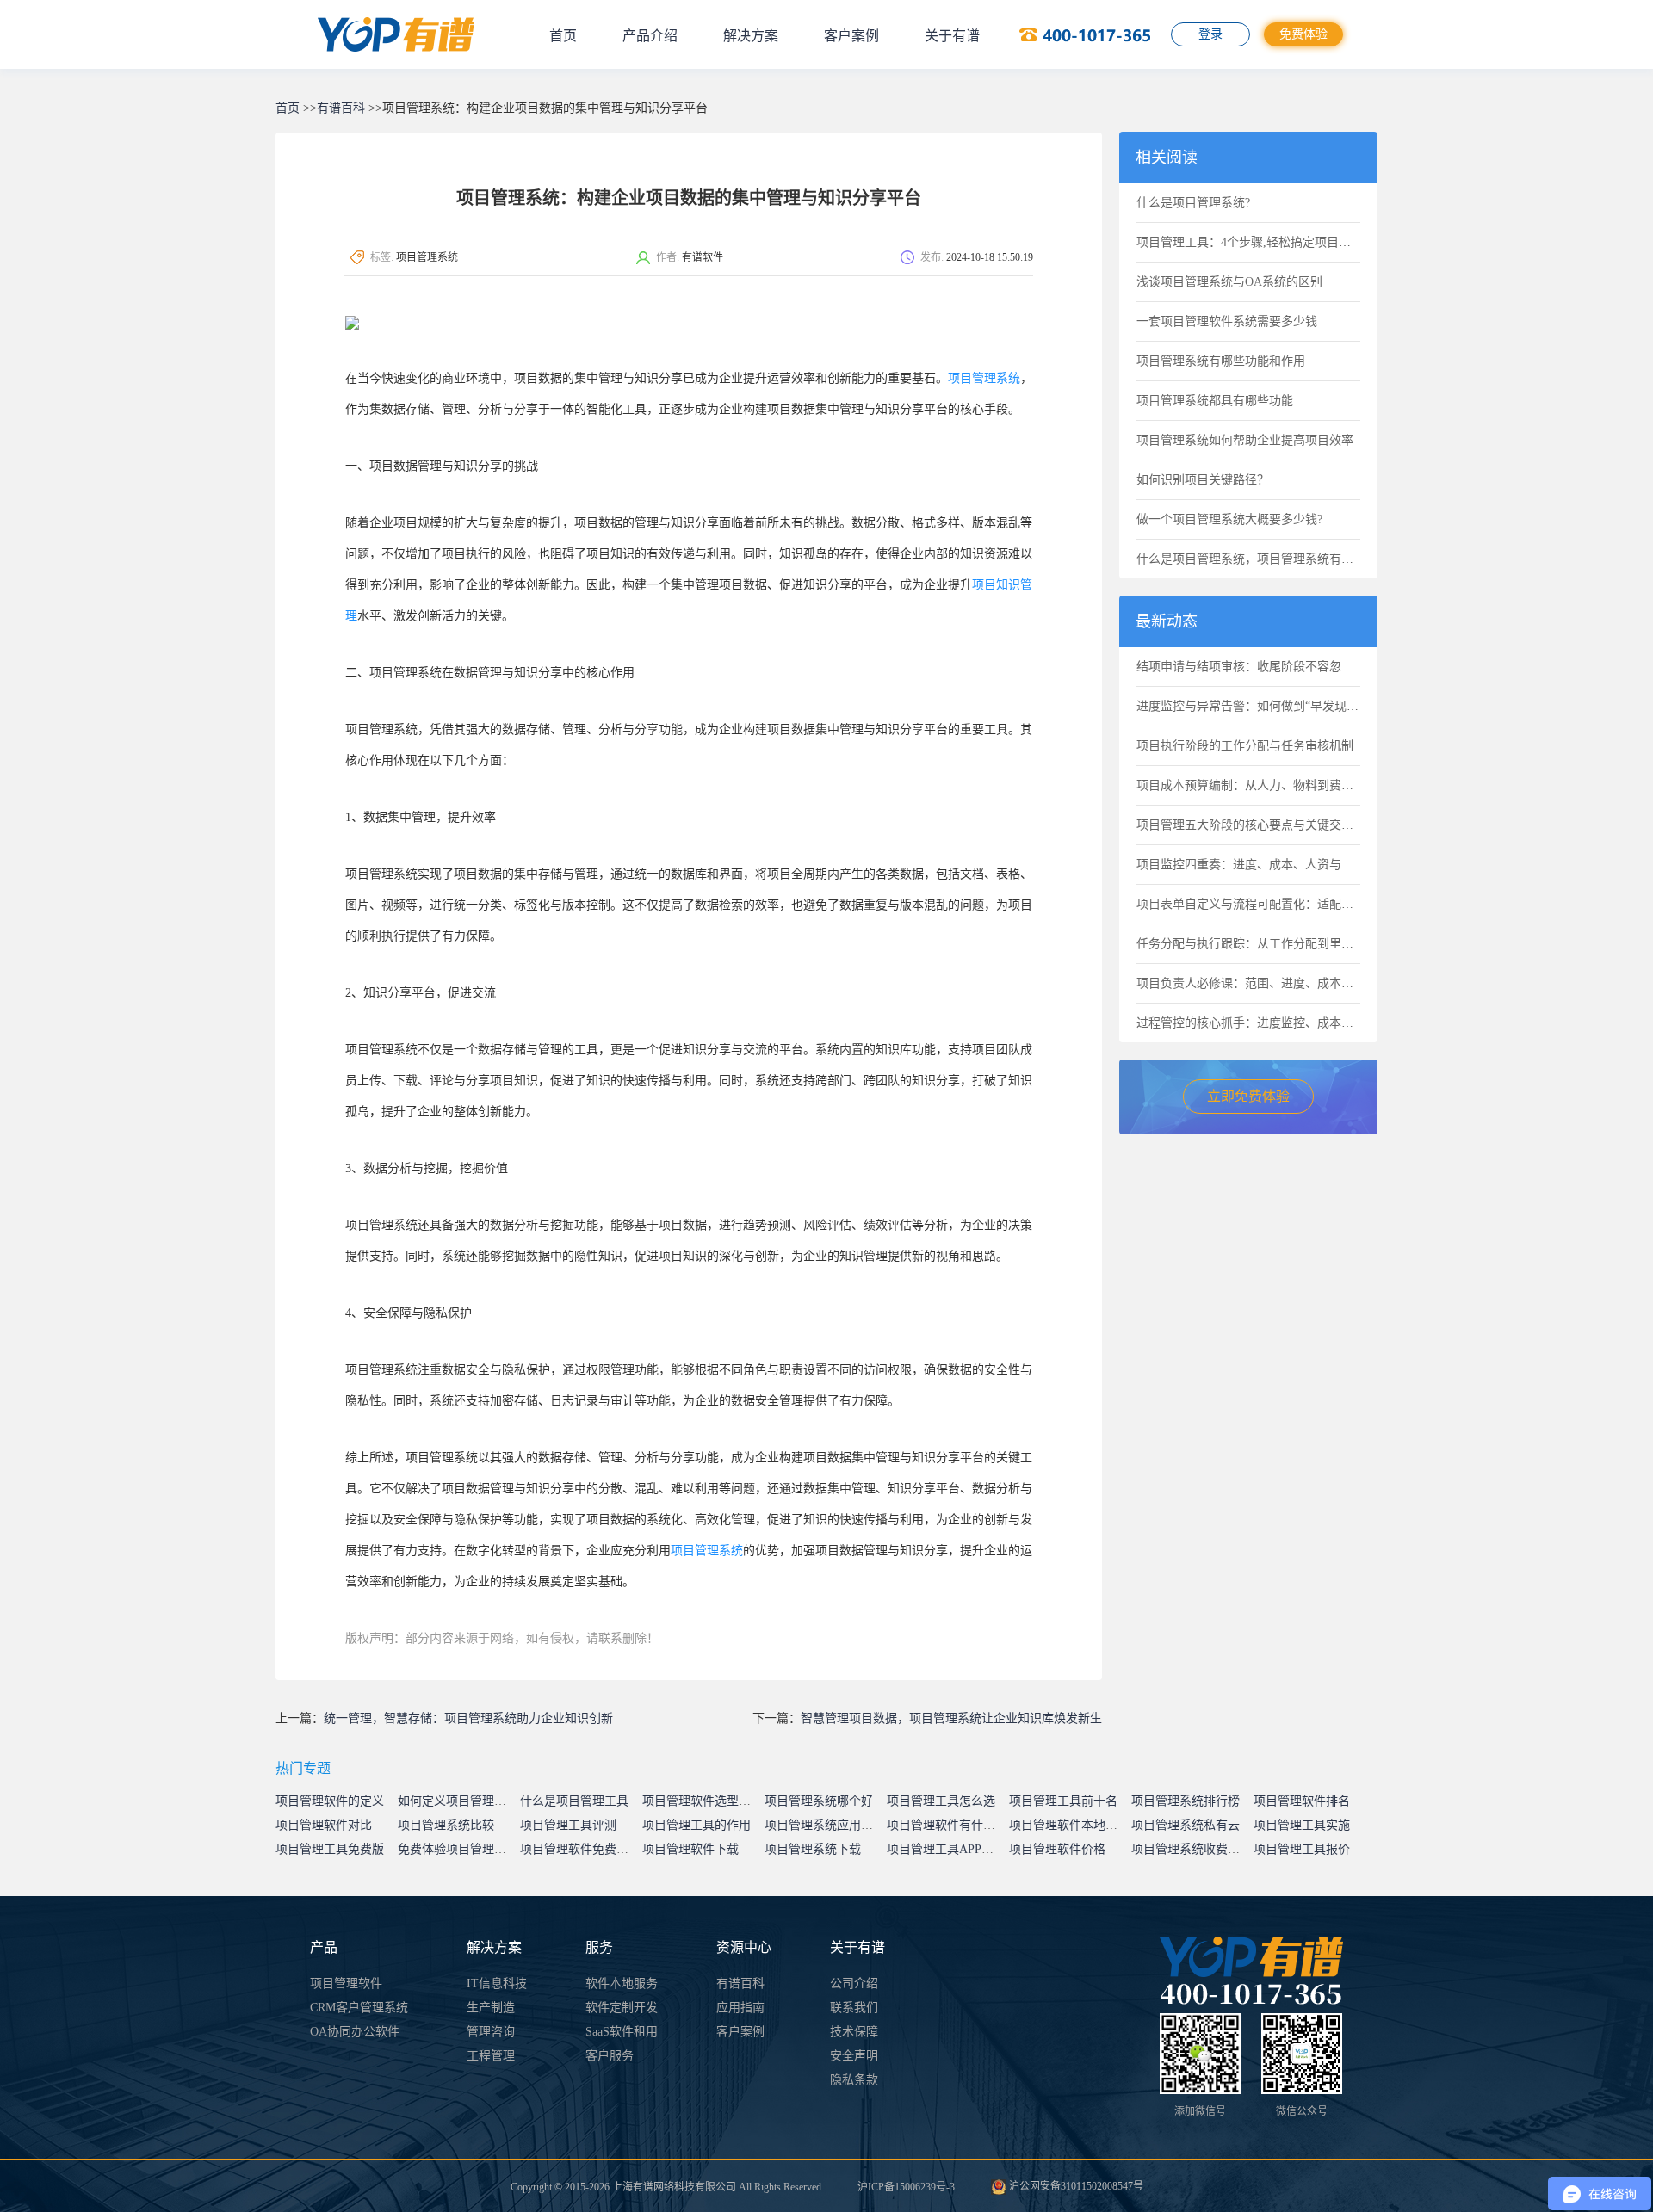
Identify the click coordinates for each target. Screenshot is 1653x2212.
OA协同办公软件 (355, 2032)
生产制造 (491, 2008)
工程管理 (491, 2056)
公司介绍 (854, 1983)
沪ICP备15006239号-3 (906, 2187)
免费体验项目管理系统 (458, 1849)
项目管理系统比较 (446, 1825)
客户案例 (851, 36)
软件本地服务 (622, 1983)
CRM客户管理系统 (359, 2008)
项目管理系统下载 (813, 1849)
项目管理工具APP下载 (946, 1849)
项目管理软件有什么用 (947, 1825)
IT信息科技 (497, 1983)
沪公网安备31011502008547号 (1075, 2186)
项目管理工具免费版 (330, 1849)
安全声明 (854, 2056)
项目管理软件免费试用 (580, 1849)
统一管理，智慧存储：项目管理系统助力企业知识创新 (468, 1718)
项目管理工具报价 (1302, 1849)
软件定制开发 (622, 2008)
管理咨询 (491, 2032)
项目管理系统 (984, 378)
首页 (563, 36)
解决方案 (751, 36)
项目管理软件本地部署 (1069, 1825)
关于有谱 (952, 36)
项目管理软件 (346, 1983)
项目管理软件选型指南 (703, 1801)
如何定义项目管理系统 (458, 1801)
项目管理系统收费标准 (1192, 1849)
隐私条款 (854, 2080)
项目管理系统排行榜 (1186, 1801)
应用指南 (740, 2008)
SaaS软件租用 (622, 2032)
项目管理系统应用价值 (825, 1825)
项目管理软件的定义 (330, 1801)
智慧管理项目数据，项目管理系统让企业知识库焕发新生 (951, 1718)
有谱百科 (341, 108)
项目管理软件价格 (1057, 1849)
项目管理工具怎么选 (941, 1801)
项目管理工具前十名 (1063, 1801)
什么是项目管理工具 (574, 1801)
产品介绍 (650, 36)
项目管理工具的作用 (696, 1825)
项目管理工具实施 (1302, 1825)
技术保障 (854, 2032)
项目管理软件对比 (324, 1825)
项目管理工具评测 (568, 1825)
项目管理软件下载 (690, 1849)
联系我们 (854, 2008)
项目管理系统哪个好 (819, 1801)
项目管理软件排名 (1302, 1801)
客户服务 (610, 2056)
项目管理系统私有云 (1186, 1825)
